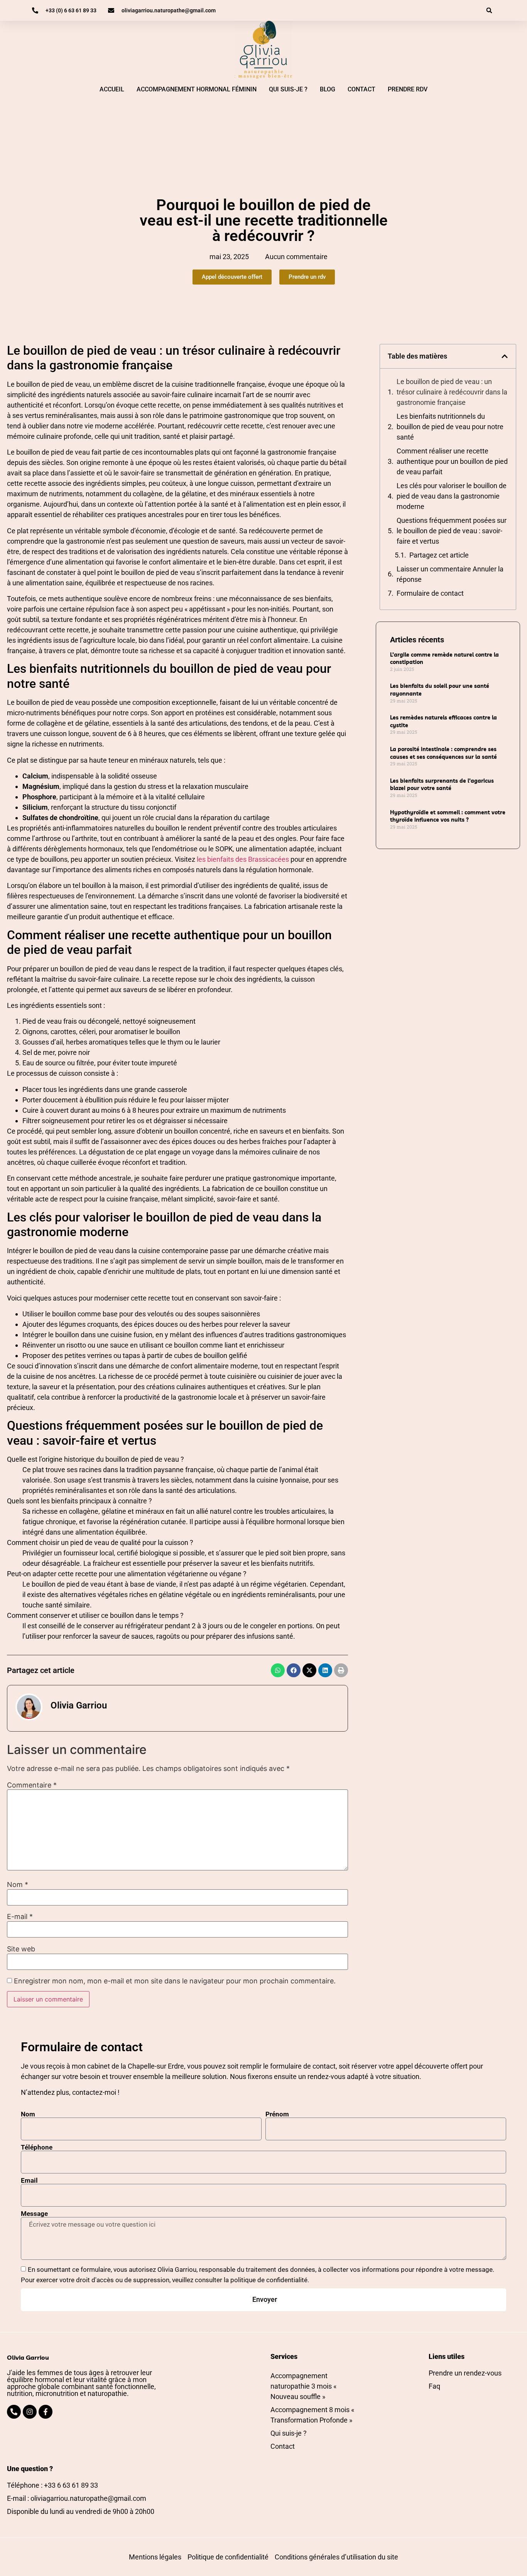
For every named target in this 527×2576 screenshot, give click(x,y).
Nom (18, 1885)
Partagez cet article (439, 555)
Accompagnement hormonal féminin (197, 89)
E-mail (20, 1917)
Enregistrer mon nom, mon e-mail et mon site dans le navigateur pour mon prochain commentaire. (175, 1981)
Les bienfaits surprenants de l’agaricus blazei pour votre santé (442, 785)
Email (29, 2181)
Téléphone (37, 2147)
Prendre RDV (408, 89)
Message (34, 2214)
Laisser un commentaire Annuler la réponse (450, 574)
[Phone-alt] (14, 2412)
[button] (489, 10)
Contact (361, 89)
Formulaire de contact (430, 593)
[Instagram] (30, 2412)
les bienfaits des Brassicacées (243, 859)
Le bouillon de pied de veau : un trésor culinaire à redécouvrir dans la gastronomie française (452, 392)
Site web (21, 1949)
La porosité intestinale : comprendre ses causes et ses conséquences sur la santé (443, 753)
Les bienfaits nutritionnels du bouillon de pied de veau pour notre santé (450, 427)
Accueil (112, 89)
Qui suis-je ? (288, 89)
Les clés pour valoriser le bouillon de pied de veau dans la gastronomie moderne (452, 496)
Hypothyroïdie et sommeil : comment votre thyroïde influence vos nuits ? (448, 816)
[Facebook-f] (46, 2412)
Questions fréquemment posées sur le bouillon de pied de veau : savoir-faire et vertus (452, 531)
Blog (328, 89)
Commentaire (32, 1785)
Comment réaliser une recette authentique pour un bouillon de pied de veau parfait (452, 461)
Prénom (277, 2114)
